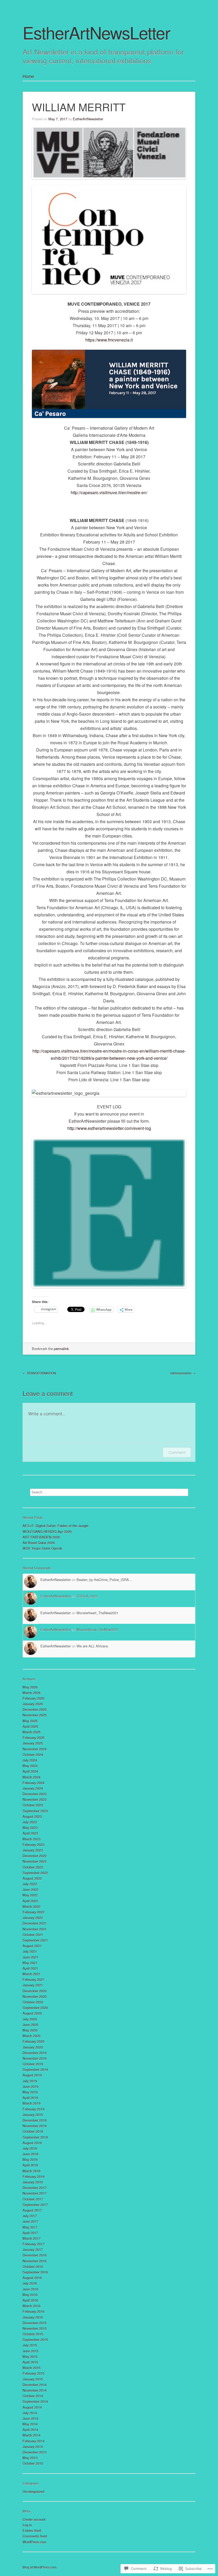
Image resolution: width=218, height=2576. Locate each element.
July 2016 (30, 2283)
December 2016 (35, 2255)
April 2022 (30, 1901)
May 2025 (30, 1721)
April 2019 (30, 2098)
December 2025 (35, 1709)
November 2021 (35, 1929)
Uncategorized (33, 2491)
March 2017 (32, 2238)
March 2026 (32, 1693)
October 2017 (33, 2199)
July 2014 (30, 2413)
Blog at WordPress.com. (40, 2567)
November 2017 (35, 2193)
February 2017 (33, 2244)
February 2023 (33, 1845)
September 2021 (35, 1940)
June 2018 (30, 2154)
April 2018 (30, 2165)
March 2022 (32, 1906)
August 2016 (32, 2278)
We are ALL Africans (92, 1646)
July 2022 (30, 1884)
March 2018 (32, 2171)
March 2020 (32, 2036)
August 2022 (32, 1878)
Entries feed (32, 2530)
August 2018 (32, 2143)
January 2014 (33, 2447)
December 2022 (35, 1856)
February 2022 (33, 1912)
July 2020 (30, 2019)
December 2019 (35, 2053)
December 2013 (35, 2452)
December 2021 (35, 1923)
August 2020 (32, 2013)
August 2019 (32, 2075)
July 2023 (30, 1822)
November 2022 (35, 1861)
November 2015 (35, 2328)
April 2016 (30, 2300)
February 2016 (33, 2311)
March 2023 (32, 1839)
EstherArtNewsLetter (96, 32)
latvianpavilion (183, 1373)
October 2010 (33, 2463)
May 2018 (30, 2160)
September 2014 (35, 2401)
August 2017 (32, 2210)
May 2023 (30, 1828)
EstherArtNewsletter (88, 119)
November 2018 (35, 2126)
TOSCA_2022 (87, 1596)
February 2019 (33, 2109)
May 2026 (30, 1687)
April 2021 (30, 1968)
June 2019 (30, 2086)
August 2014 (32, 2407)
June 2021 (30, 1957)
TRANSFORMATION (39, 1373)
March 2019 (32, 2103)
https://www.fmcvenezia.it (109, 340)
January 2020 (33, 2047)
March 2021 (32, 1974)
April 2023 (30, 1833)
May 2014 (30, 2424)
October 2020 (33, 2002)
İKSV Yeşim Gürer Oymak (42, 1548)
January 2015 (33, 2379)
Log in (27, 2525)
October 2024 (33, 1755)
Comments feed (35, 2536)
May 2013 (30, 2458)
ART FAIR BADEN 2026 (41, 1537)
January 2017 (33, 2250)
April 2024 (30, 1771)
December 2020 (35, 1991)
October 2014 (33, 2396)
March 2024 (32, 1777)
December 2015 (35, 2323)
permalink (61, 1349)
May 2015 (30, 2357)
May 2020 (30, 2030)
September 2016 (35, 2272)
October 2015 (33, 2334)
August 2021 (32, 1946)
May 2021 (30, 1963)
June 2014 (30, 2418)
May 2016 (30, 2295)
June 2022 (30, 1889)
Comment (177, 1452)
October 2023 (33, 1805)
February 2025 (33, 1738)
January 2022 (33, 1918)
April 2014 (30, 2430)
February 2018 (33, 2176)
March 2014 (32, 2435)
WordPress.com (35, 2542)
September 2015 (35, 2340)
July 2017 (30, 2216)
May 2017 (30, 2227)
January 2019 (33, 2115)
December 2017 (35, 2188)
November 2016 (35, 2261)
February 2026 (33, 1698)
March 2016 (32, 2306)
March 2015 (32, 2368)
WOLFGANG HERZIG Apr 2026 (47, 1531)
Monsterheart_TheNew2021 (97, 1613)
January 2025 (33, 1743)
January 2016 (33, 2317)
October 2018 (33, 2131)
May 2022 (30, 1895)
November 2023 (35, 1799)
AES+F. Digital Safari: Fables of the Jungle (55, 1526)
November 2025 (35, 1715)
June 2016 (30, 2289)
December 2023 (35, 1794)
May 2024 (30, 1766)
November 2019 (35, 2058)
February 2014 (33, 2441)
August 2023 (32, 1816)
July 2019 (30, 2081)
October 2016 (33, 2267)
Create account (34, 2519)
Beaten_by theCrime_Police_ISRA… (104, 1580)
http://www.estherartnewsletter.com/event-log (109, 1128)
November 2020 (35, 1996)
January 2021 (33, 1985)
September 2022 (35, 1873)
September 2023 (35, 1811)
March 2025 (32, 1732)
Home (28, 76)
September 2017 (35, 2205)
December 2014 (35, 2385)
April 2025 (30, 1726)
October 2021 (33, 1935)
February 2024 (33, 1783)
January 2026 (33, 1704)
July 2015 (30, 2345)
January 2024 (33, 1788)
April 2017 (30, 2233)
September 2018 (35, 2137)
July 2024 (30, 1760)
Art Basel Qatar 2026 (39, 1543)
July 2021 (30, 1951)
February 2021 (33, 1979)
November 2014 (35, 2390)
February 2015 (33, 2373)
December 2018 (35, 2120)
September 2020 (35, 2008)
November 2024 (35, 1749)
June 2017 (30, 2221)
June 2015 (30, 2351)
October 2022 (33, 1867)
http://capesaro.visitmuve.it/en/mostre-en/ (109, 492)
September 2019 (35, 2069)
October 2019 (33, 2064)
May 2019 (30, 2092)
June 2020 (30, 2025)
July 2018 (30, 2148)
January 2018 (33, 2182)
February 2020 (33, 2041)
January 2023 (33, 1850)
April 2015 (30, 2362)
